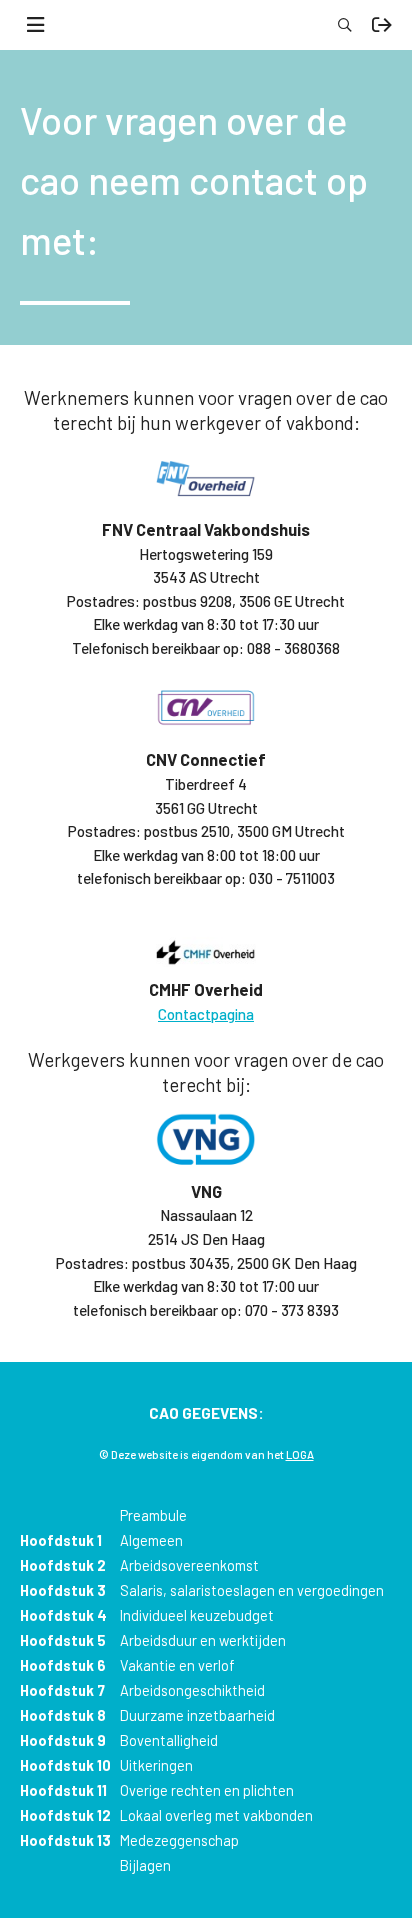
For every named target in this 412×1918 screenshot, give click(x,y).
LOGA (300, 1454)
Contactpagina (206, 1014)
